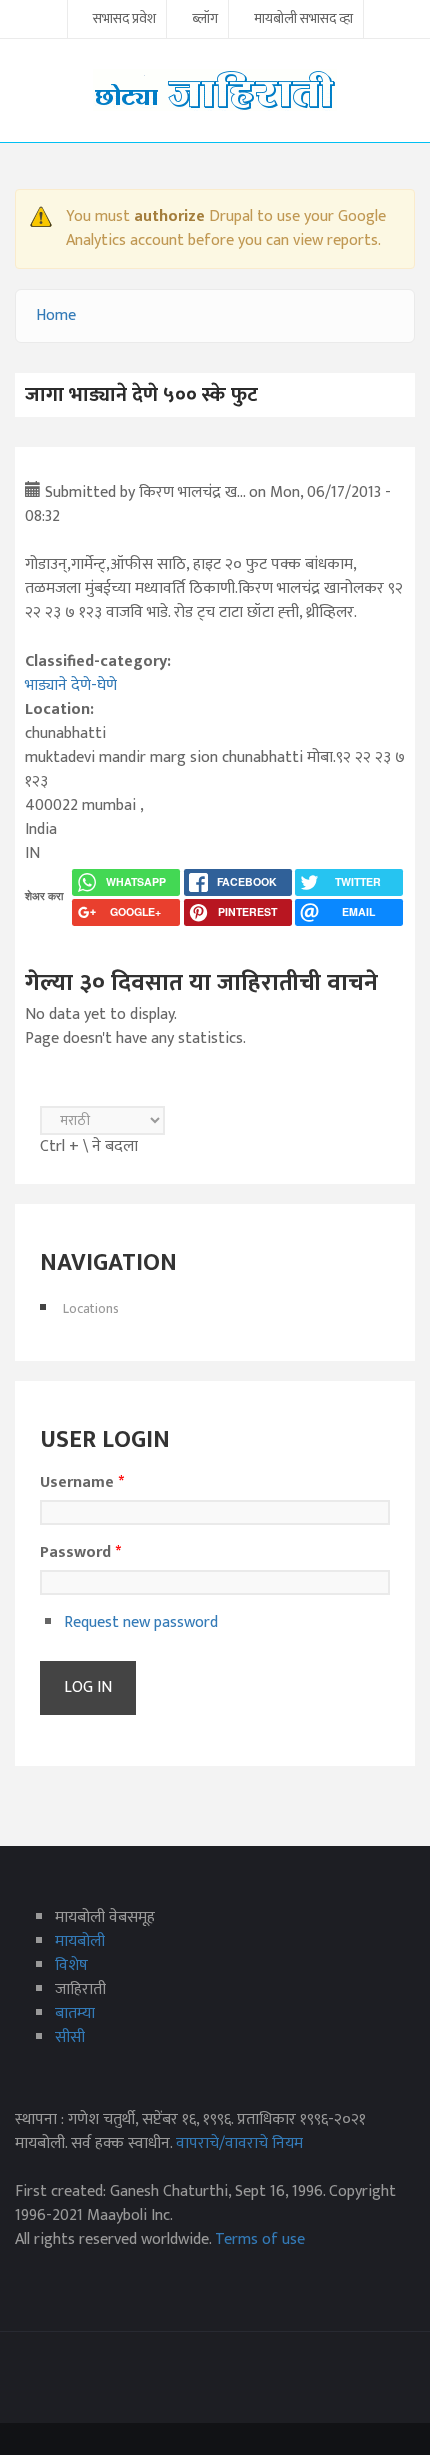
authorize (169, 216)
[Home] (215, 89)
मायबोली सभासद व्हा (303, 20)
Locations (91, 1308)
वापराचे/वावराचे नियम (239, 2143)
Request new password (141, 1622)
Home (56, 315)
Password (80, 1553)
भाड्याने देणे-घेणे (71, 685)
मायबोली (80, 1941)
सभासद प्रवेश (124, 20)
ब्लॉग (205, 20)
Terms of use (260, 2239)
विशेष (71, 1965)
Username (82, 1483)
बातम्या (75, 2013)
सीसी (70, 2037)
